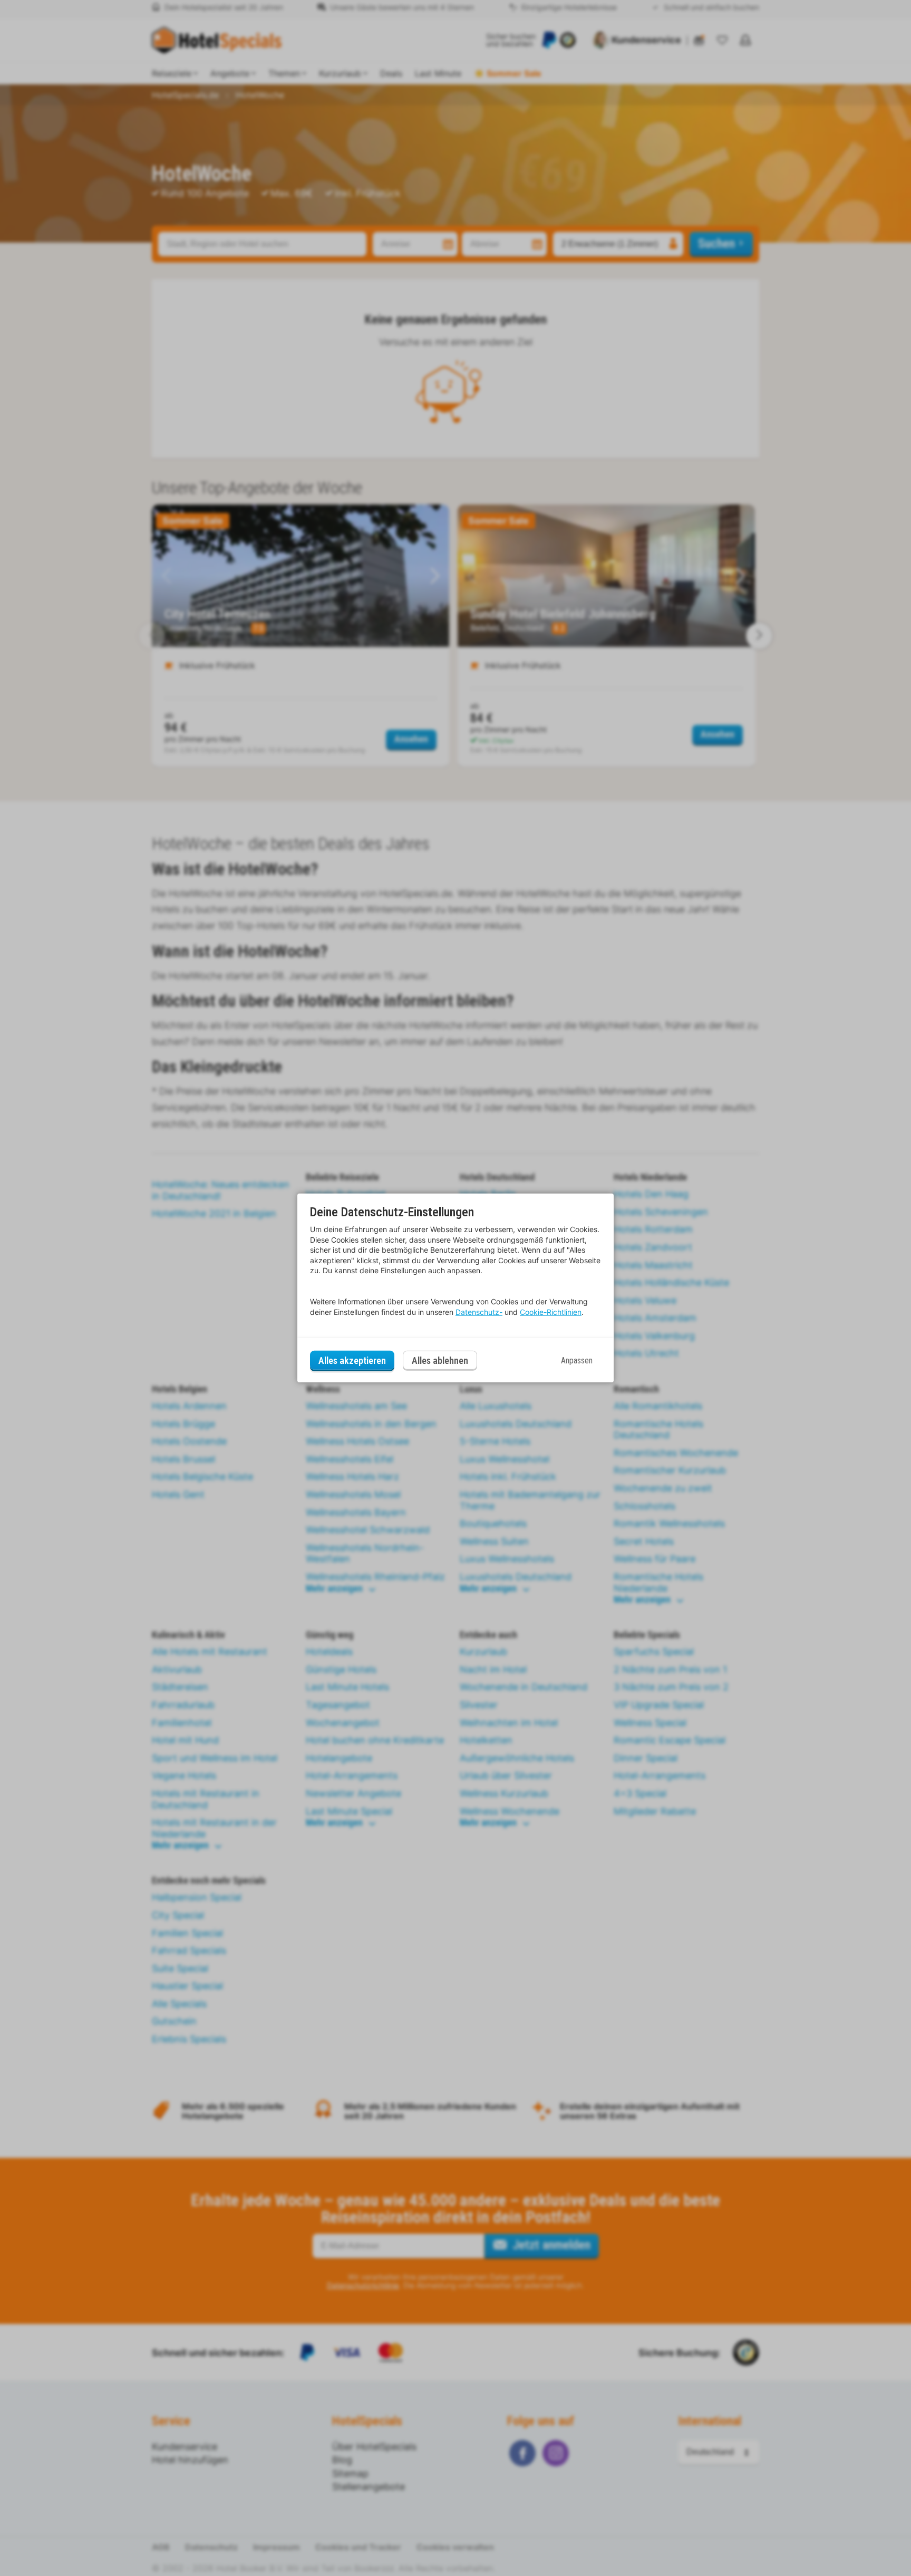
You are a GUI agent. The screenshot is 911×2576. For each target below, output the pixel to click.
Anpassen (577, 1360)
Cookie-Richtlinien (551, 1312)
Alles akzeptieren (352, 1360)
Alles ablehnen (440, 1360)
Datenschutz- (479, 1312)
